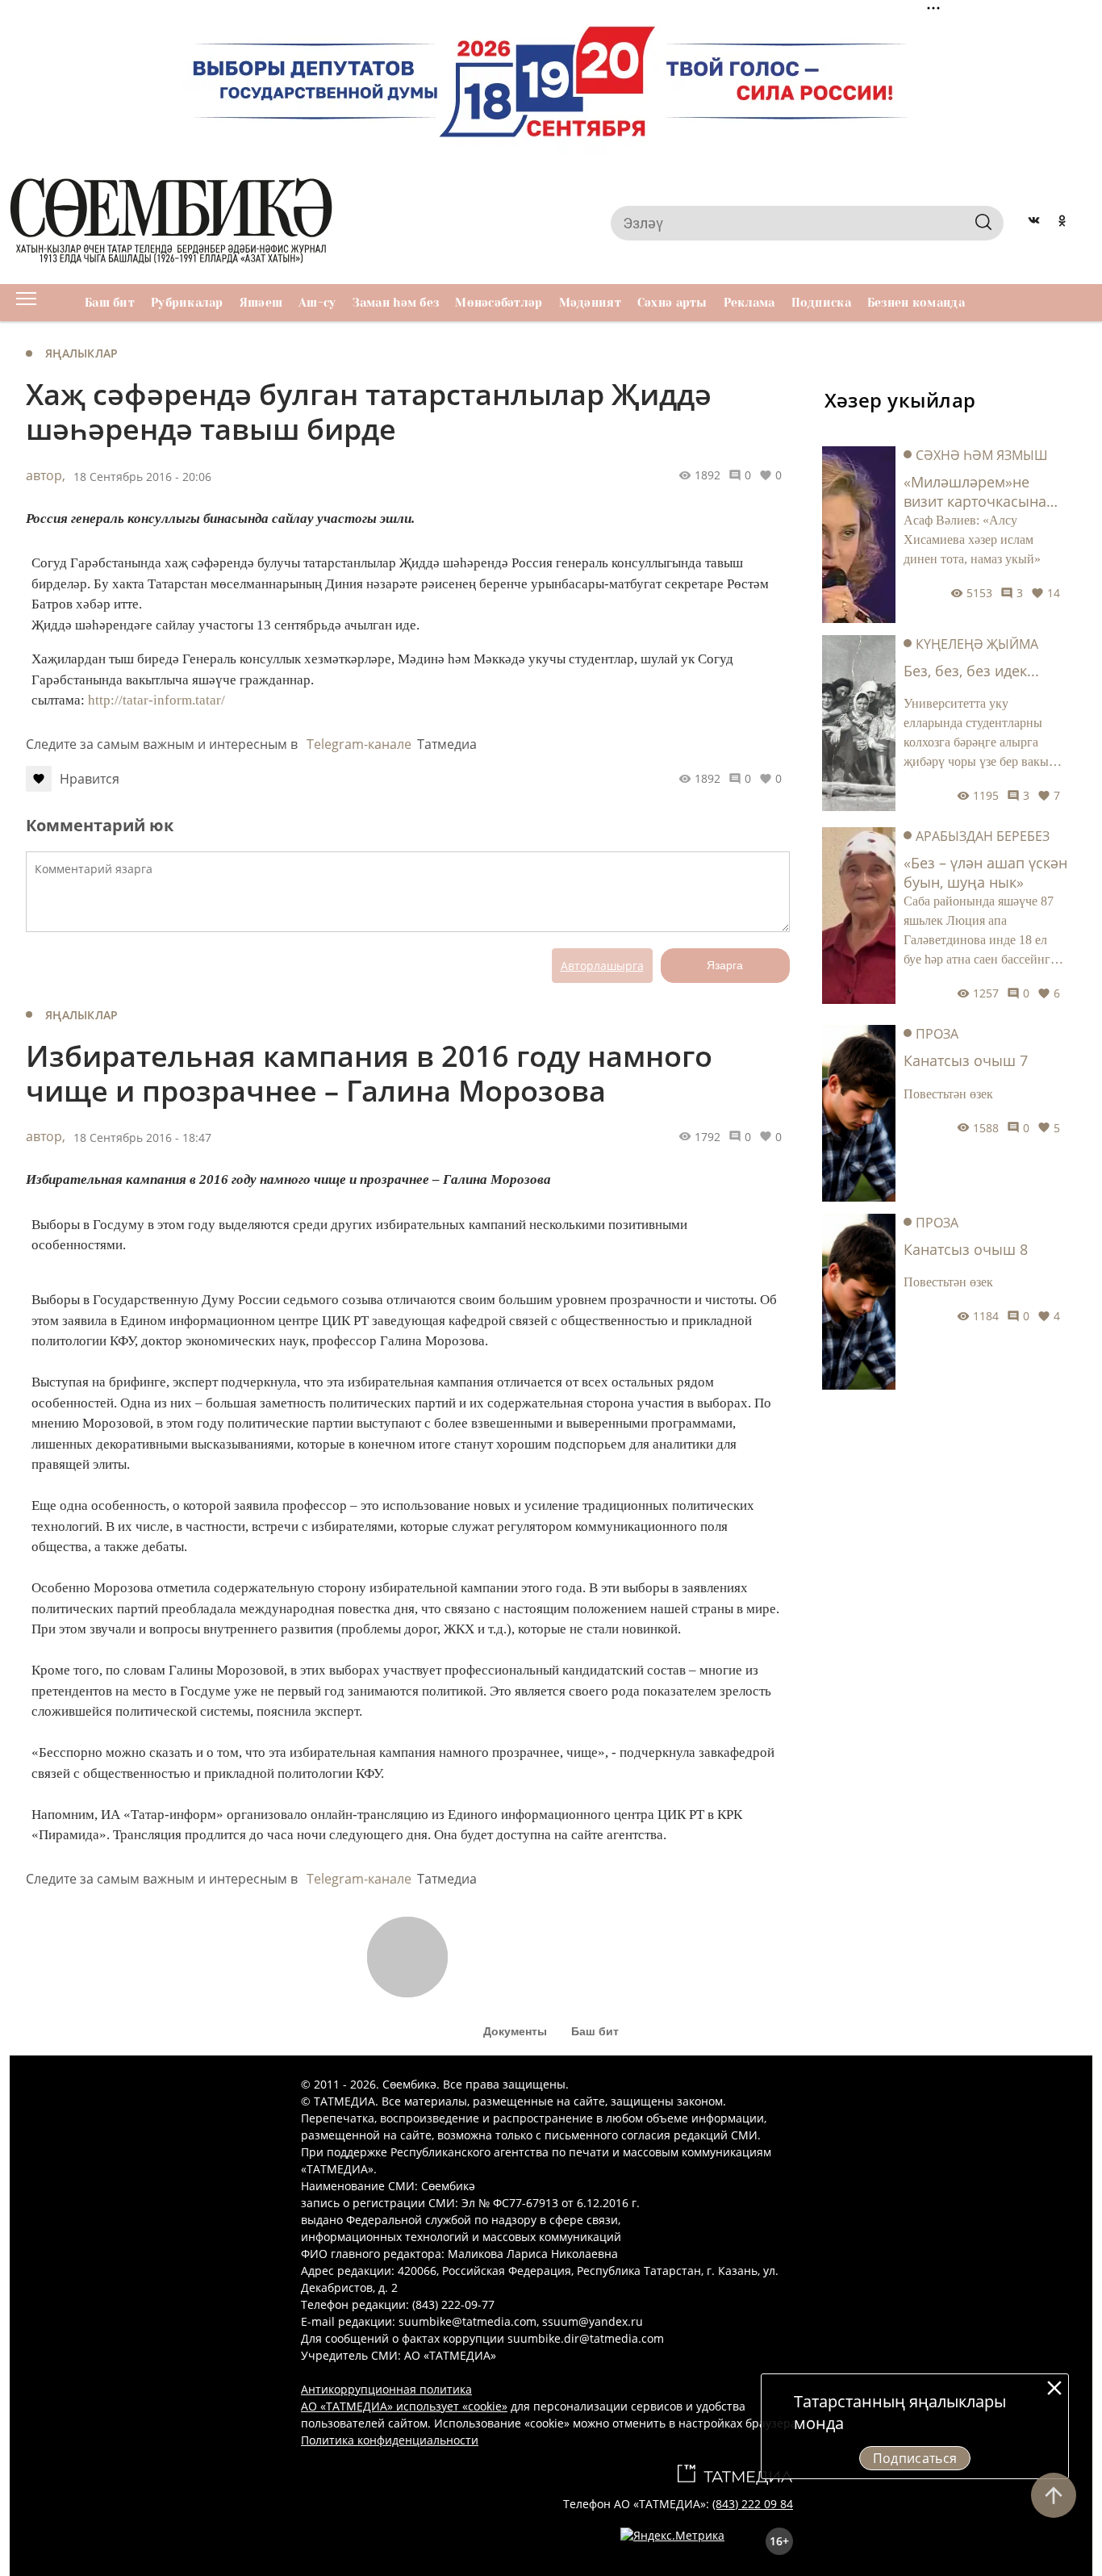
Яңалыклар (82, 353)
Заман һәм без (396, 303)
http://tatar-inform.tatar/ (157, 700)
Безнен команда (916, 303)
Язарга (725, 965)
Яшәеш (261, 303)
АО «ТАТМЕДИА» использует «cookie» (404, 2406)
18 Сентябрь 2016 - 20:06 (142, 477)
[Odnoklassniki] (1062, 223)
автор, (46, 475)
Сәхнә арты (672, 303)
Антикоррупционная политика (386, 2389)
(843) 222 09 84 (753, 2504)
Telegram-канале (359, 744)
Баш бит (110, 303)
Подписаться (915, 2458)
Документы (515, 2031)
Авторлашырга (602, 966)
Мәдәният (590, 303)
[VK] (1034, 223)
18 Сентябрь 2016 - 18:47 (142, 1137)
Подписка (821, 303)
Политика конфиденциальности (390, 2440)
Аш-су (317, 303)
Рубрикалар (187, 303)
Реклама (749, 303)
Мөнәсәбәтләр (499, 303)
